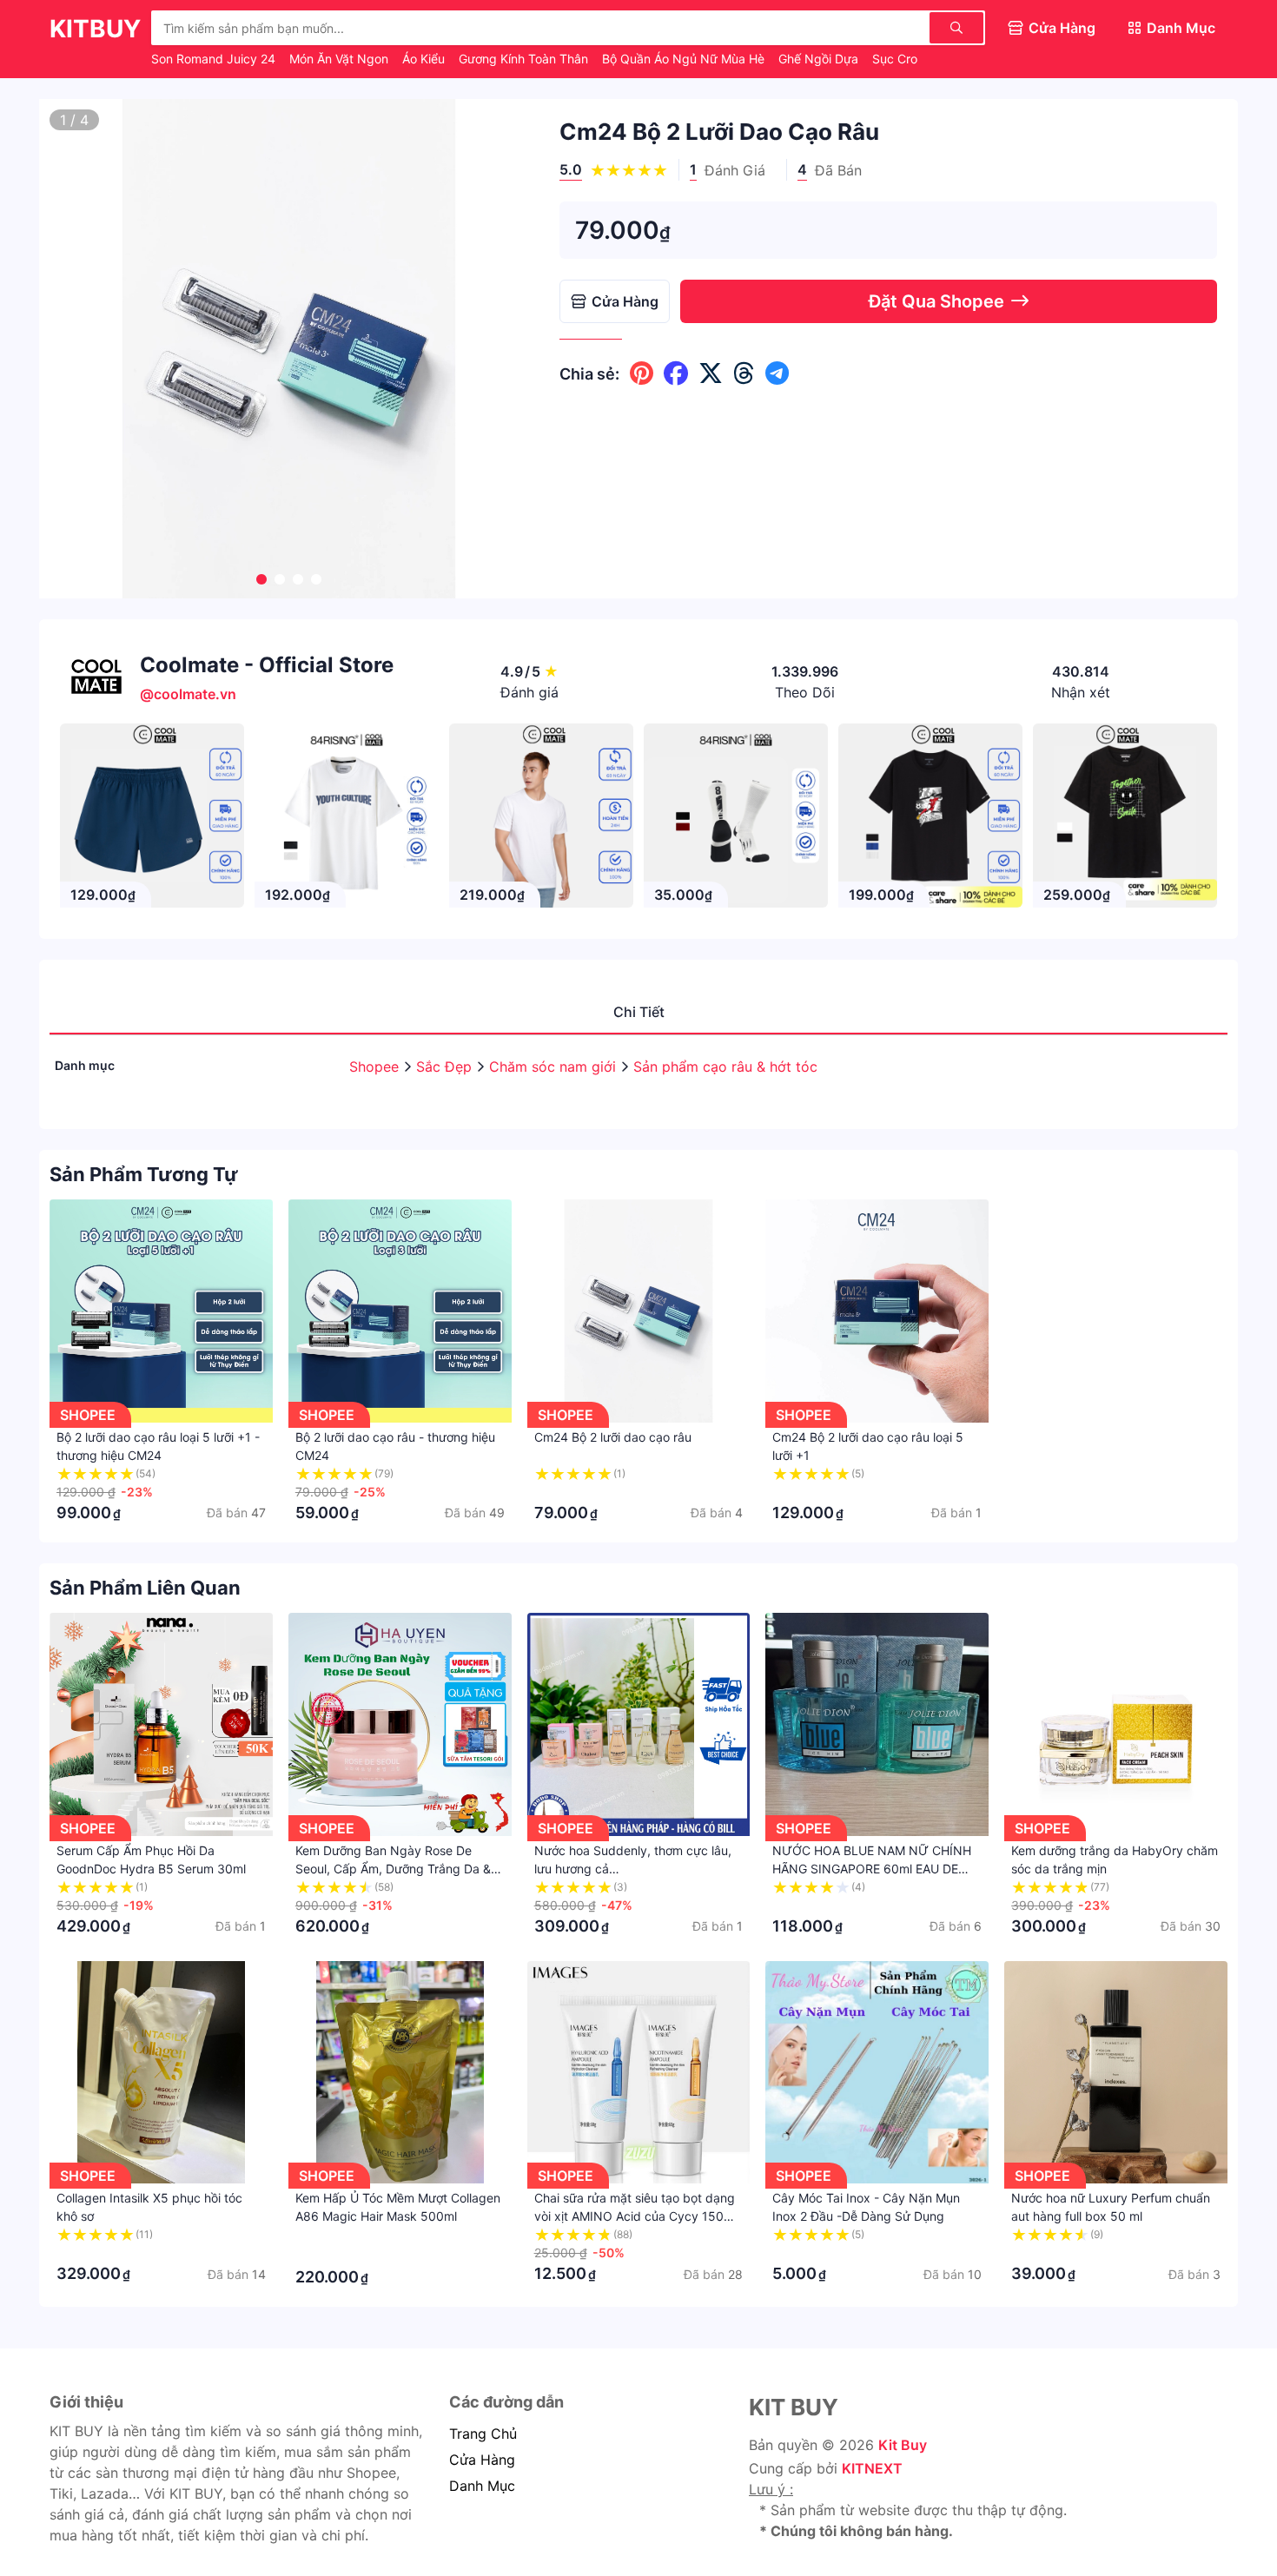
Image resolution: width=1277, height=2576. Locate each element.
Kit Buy (903, 2445)
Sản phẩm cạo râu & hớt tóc (725, 1067)
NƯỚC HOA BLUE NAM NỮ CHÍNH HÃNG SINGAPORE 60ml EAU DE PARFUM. (872, 1869)
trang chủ (483, 2434)
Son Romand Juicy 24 (215, 59)
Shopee (376, 1067)
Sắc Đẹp (446, 1067)
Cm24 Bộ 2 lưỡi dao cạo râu (613, 1437)
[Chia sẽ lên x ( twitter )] (711, 373)
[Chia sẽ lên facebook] (676, 373)
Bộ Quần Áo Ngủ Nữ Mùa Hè (685, 59)
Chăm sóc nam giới (555, 1067)
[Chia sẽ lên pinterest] (642, 373)
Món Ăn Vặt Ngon (341, 59)
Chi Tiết (639, 1012)
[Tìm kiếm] (956, 28)
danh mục (482, 2486)
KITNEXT (872, 2468)
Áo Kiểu (425, 59)
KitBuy (95, 29)
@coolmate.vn (188, 694)
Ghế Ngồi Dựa (820, 59)
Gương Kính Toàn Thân (525, 59)
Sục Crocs (903, 59)
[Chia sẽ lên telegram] (777, 373)
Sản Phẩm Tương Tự (144, 1174)
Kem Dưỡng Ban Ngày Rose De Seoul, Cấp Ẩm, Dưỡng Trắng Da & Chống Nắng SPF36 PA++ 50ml (393, 1869)
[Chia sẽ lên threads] (744, 373)
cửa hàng (482, 2460)
